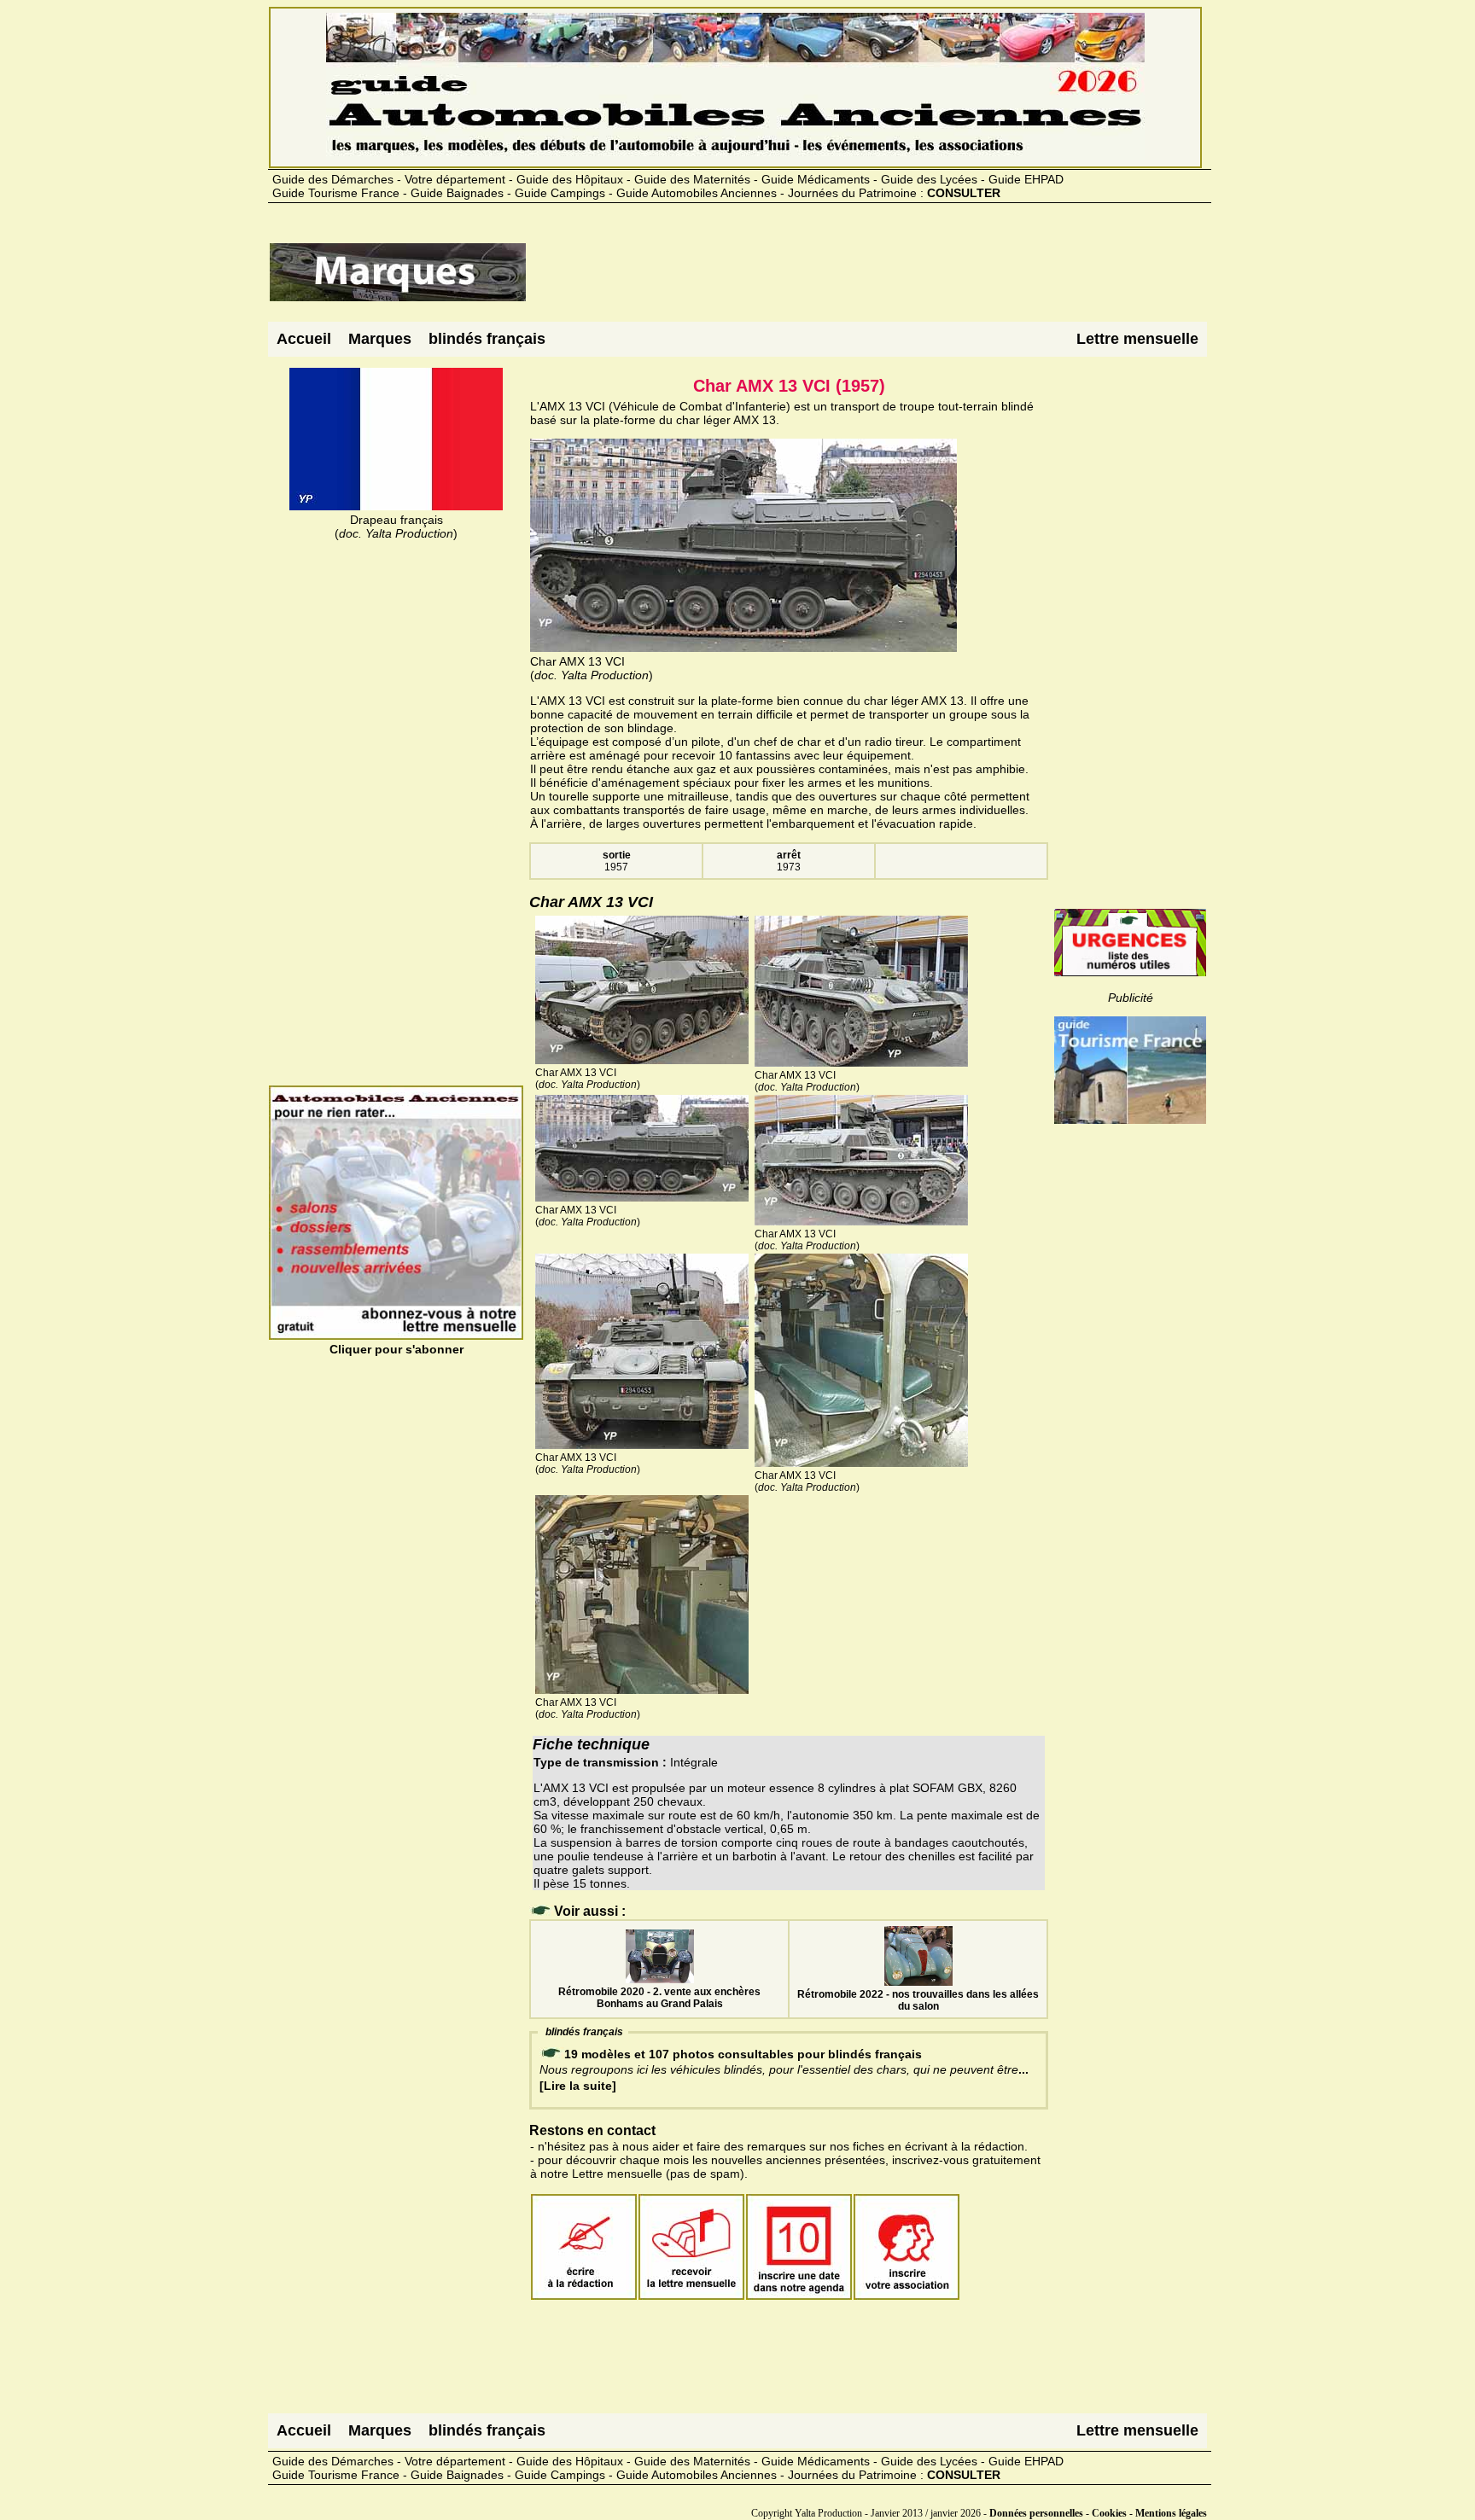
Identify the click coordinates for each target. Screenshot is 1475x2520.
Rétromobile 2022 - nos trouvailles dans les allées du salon (918, 2000)
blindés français (487, 339)
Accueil (304, 339)
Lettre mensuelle (1137, 339)
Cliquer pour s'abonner (396, 1349)
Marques (380, 339)
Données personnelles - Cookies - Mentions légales (1098, 2513)
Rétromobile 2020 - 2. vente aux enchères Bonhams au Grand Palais (659, 1998)
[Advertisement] (838, 279)
